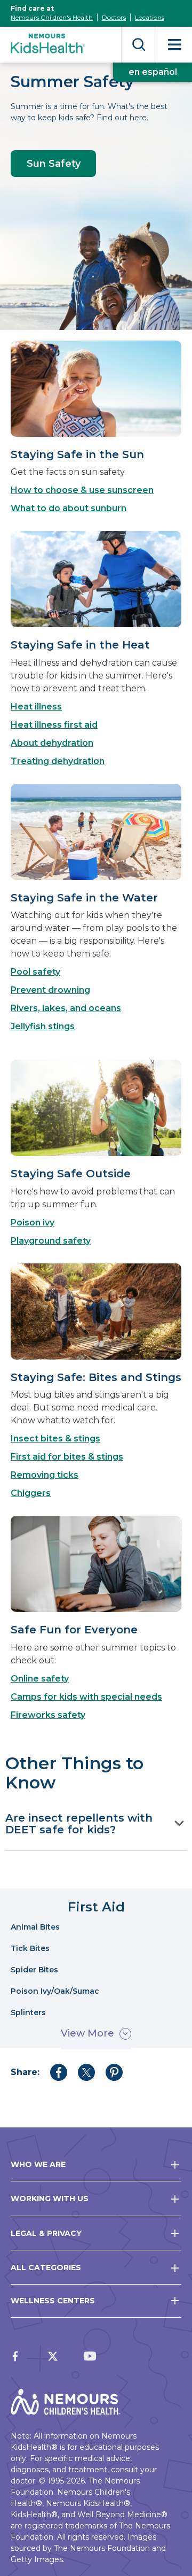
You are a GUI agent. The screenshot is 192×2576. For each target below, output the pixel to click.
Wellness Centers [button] (53, 2301)
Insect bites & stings (55, 1439)
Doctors (114, 17)
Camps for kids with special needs (86, 1697)
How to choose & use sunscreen (82, 490)
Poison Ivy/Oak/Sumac (55, 1991)
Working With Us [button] (50, 2199)
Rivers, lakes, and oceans (66, 1008)
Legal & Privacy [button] (46, 2233)
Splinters (28, 2013)
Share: (25, 2072)
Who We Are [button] (38, 2164)
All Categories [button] (46, 2268)
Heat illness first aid (54, 725)
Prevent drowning (50, 990)
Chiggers (31, 1493)
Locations (150, 17)
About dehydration (52, 743)
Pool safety (35, 972)
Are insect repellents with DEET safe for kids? (79, 1824)
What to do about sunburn (69, 508)
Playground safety (51, 1241)
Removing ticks (45, 1475)
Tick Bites (30, 1949)
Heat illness (36, 707)
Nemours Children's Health (52, 17)
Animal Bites (35, 1927)
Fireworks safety (48, 1715)
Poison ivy (33, 1223)
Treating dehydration (58, 761)
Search (139, 45)
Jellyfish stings (43, 1026)
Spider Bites (34, 1970)
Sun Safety (54, 164)
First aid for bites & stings (67, 1457)
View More (87, 2033)
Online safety (40, 1679)
